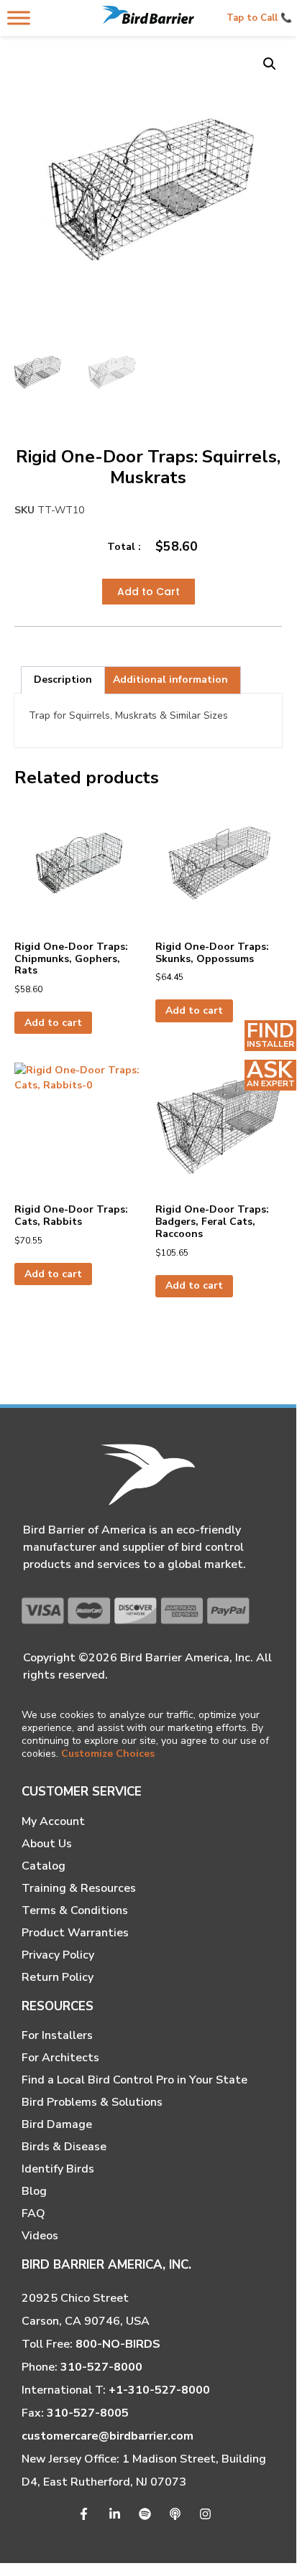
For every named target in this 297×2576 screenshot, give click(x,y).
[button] (270, 64)
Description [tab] (63, 680)
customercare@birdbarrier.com (108, 2436)
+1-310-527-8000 (159, 2390)
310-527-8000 (101, 2367)
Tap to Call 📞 (259, 18)
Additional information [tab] (170, 680)
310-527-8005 (88, 2413)
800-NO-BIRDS (118, 2344)
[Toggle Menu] (19, 18)
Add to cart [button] (53, 1023)
